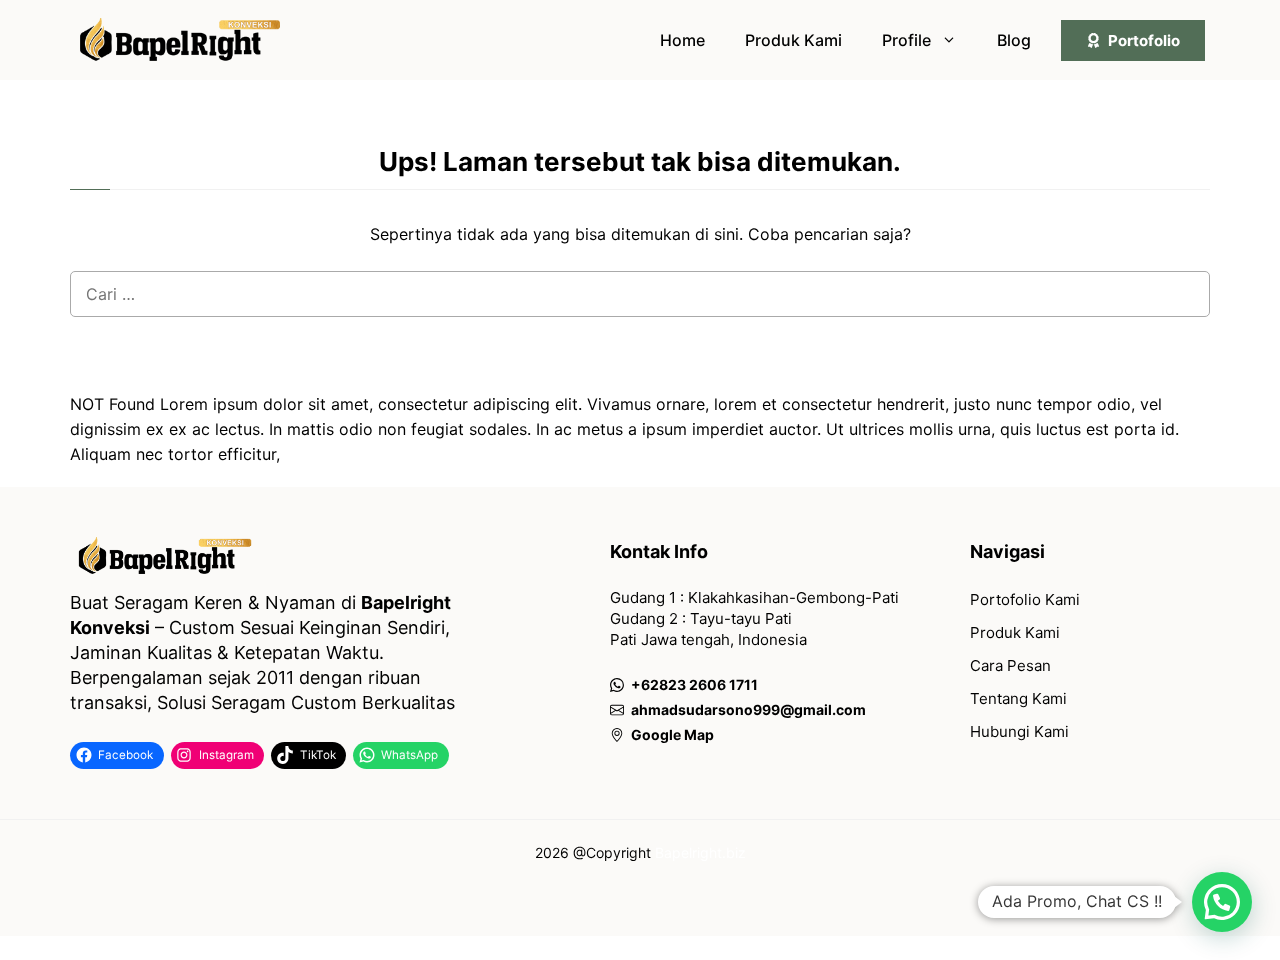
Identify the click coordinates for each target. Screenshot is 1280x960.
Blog (1014, 40)
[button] (1222, 902)
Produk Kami (793, 40)
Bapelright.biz (700, 852)
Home (682, 40)
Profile (906, 40)
